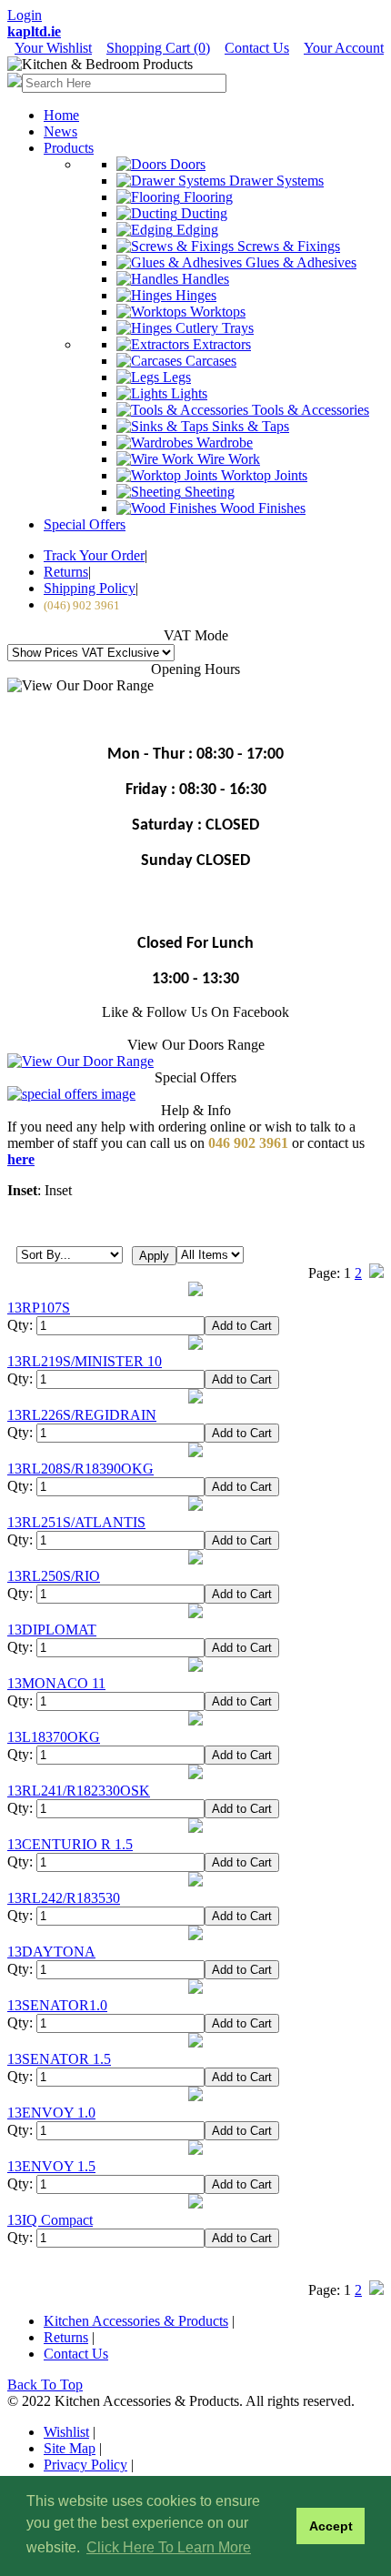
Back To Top (45, 2385)
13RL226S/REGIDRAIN (82, 1415)
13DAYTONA (51, 1952)
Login (25, 15)
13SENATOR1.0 (57, 2005)
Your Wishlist (53, 48)
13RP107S (39, 1308)
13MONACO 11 (56, 1683)
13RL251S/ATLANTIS (76, 1522)
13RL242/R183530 (64, 1898)
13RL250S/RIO (54, 1576)
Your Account (344, 48)
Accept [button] (331, 2526)
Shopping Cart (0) (158, 48)
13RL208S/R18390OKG (80, 1469)
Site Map (70, 2448)
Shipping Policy (90, 588)
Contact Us (257, 48)
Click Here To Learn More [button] (169, 2547)
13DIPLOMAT (52, 1630)
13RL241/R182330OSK (79, 1791)
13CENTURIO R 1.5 (70, 1844)
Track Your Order (94, 555)
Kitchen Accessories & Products (136, 2321)
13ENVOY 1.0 (51, 2113)
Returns (66, 572)
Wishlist (66, 2432)
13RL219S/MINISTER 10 (85, 1361)
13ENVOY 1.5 (51, 2166)
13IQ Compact (50, 2220)
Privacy (85, 2465)
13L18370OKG (54, 1737)
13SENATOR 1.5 (59, 2059)
